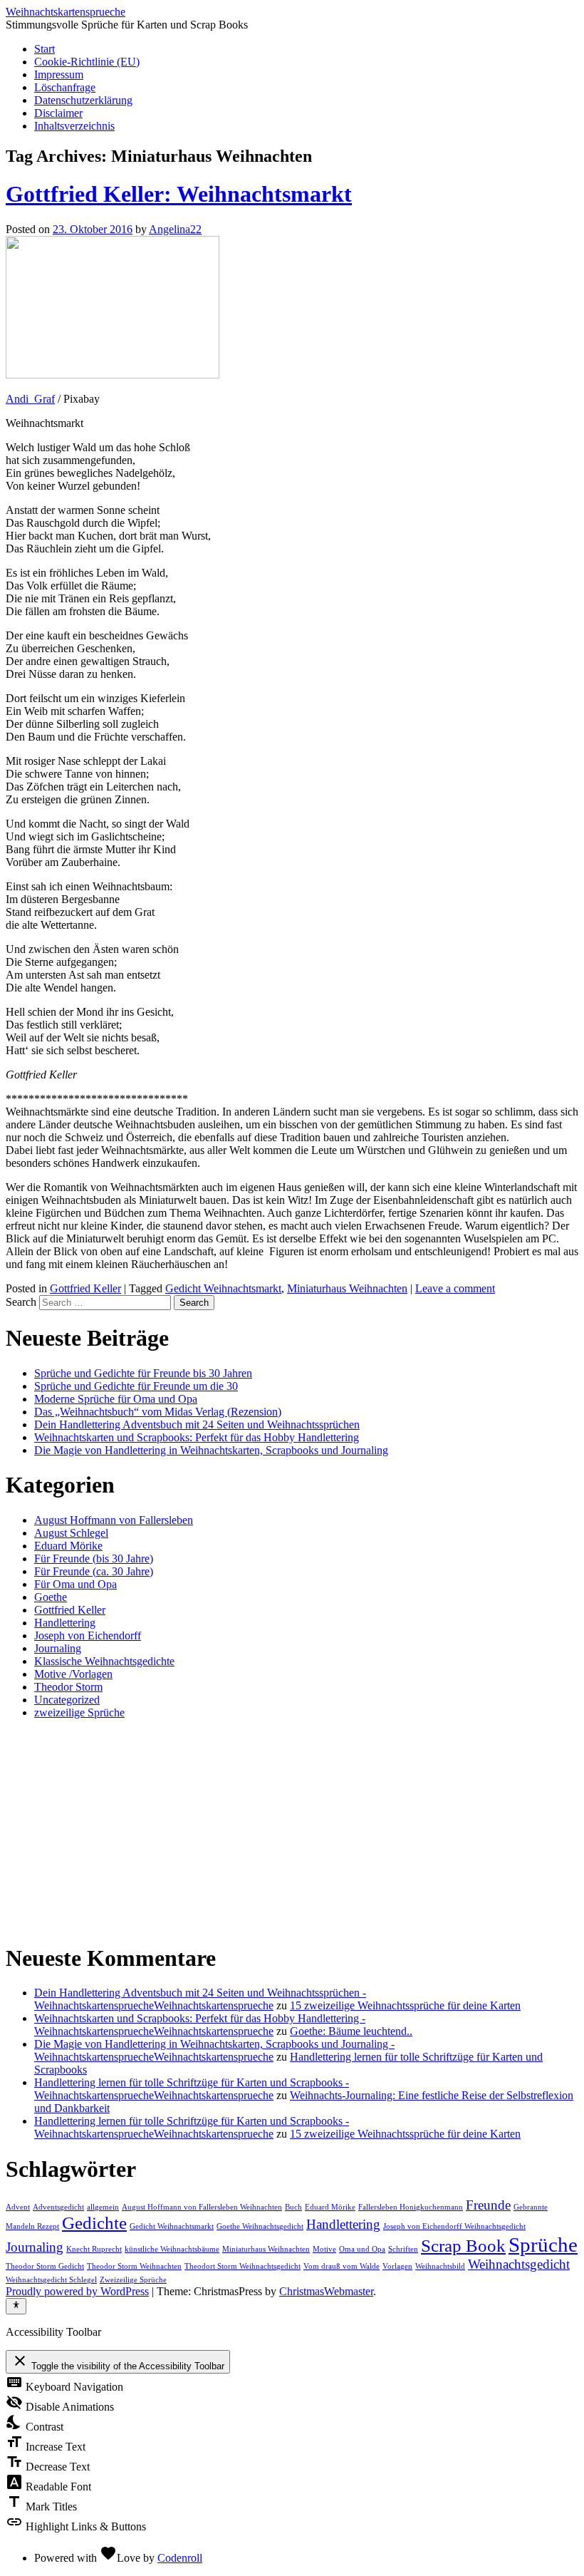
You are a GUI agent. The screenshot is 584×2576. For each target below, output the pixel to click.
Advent (18, 2207)
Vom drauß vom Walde (341, 2266)
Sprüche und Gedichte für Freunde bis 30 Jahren (143, 1373)
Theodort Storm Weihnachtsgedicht (243, 2266)
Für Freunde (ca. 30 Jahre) (94, 1571)
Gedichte (94, 2223)
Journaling (58, 1648)
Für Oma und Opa (75, 1584)
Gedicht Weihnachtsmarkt (223, 1288)
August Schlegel (71, 1533)
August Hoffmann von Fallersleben (114, 1520)
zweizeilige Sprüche (79, 1712)
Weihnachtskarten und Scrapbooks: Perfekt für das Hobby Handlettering (197, 1437)
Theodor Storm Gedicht (45, 2266)
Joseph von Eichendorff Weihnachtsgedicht (454, 2226)
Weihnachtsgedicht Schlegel (51, 2280)
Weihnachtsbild (440, 2266)
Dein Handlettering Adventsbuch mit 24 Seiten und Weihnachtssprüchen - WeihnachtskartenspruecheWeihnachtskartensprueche (200, 1999)
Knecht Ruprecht (94, 2249)
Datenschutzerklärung (83, 100)
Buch (293, 2207)
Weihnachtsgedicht (519, 2264)
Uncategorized (67, 1700)
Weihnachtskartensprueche (66, 12)
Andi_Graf (30, 399)
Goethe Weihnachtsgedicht (260, 2226)
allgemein (103, 2207)
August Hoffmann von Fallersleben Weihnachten (202, 2207)
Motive (324, 2249)
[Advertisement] (292, 1830)
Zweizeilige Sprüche (133, 2280)
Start (45, 49)
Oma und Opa (362, 2249)
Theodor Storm (68, 1687)
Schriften (403, 2249)
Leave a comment (455, 1288)
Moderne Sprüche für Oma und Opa (116, 1399)
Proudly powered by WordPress (77, 2291)
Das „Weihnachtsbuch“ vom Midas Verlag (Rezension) (158, 1412)
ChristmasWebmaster (326, 2291)
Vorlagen (397, 2266)
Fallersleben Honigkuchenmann (411, 2207)
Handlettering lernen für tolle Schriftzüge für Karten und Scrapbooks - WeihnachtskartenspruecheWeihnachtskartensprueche (192, 2089)
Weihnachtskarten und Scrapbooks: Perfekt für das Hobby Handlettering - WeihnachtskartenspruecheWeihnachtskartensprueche (200, 2025)
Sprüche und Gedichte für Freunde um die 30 (136, 1386)
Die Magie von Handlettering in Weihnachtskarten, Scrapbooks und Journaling (211, 1450)
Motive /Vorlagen (73, 1674)
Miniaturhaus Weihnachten (347, 1288)
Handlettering (65, 1623)
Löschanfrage (65, 87)
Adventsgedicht (58, 2207)
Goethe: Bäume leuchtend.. (351, 2031)
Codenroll (180, 2558)
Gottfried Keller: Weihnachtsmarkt (179, 194)
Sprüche (543, 2245)
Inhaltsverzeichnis (74, 126)
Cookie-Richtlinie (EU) (87, 62)
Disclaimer (58, 113)
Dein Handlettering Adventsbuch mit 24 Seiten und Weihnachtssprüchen (197, 1424)
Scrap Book (463, 2246)
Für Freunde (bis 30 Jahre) (94, 1559)
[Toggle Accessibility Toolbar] (16, 2306)
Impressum (59, 74)
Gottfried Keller (85, 1288)
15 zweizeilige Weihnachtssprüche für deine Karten (405, 2005)
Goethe (51, 1597)
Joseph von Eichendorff (88, 1635)
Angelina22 (175, 229)
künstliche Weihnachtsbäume (172, 2249)
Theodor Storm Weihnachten (134, 2266)
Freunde (488, 2205)
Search (21, 1302)
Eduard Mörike (68, 1546)
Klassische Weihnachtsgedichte (104, 1661)
